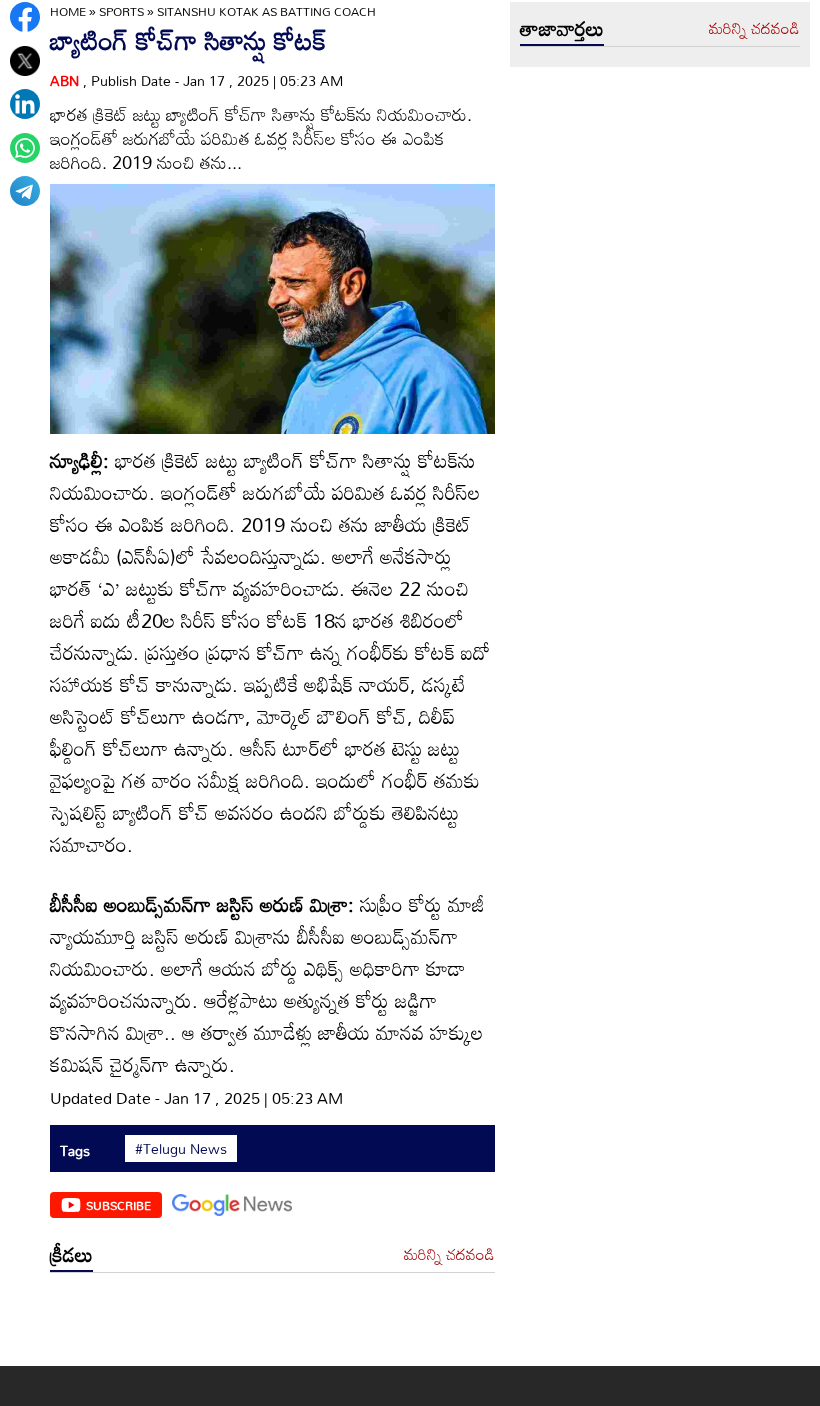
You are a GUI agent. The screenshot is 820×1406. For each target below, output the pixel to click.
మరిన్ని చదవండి (449, 1255)
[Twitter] (25, 61)
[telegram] (25, 191)
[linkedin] (25, 104)
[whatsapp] (25, 148)
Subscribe (118, 1205)
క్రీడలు (71, 1254)
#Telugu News (181, 1149)
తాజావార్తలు (562, 28)
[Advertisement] (272, 1324)
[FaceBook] (25, 17)
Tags (75, 1150)
